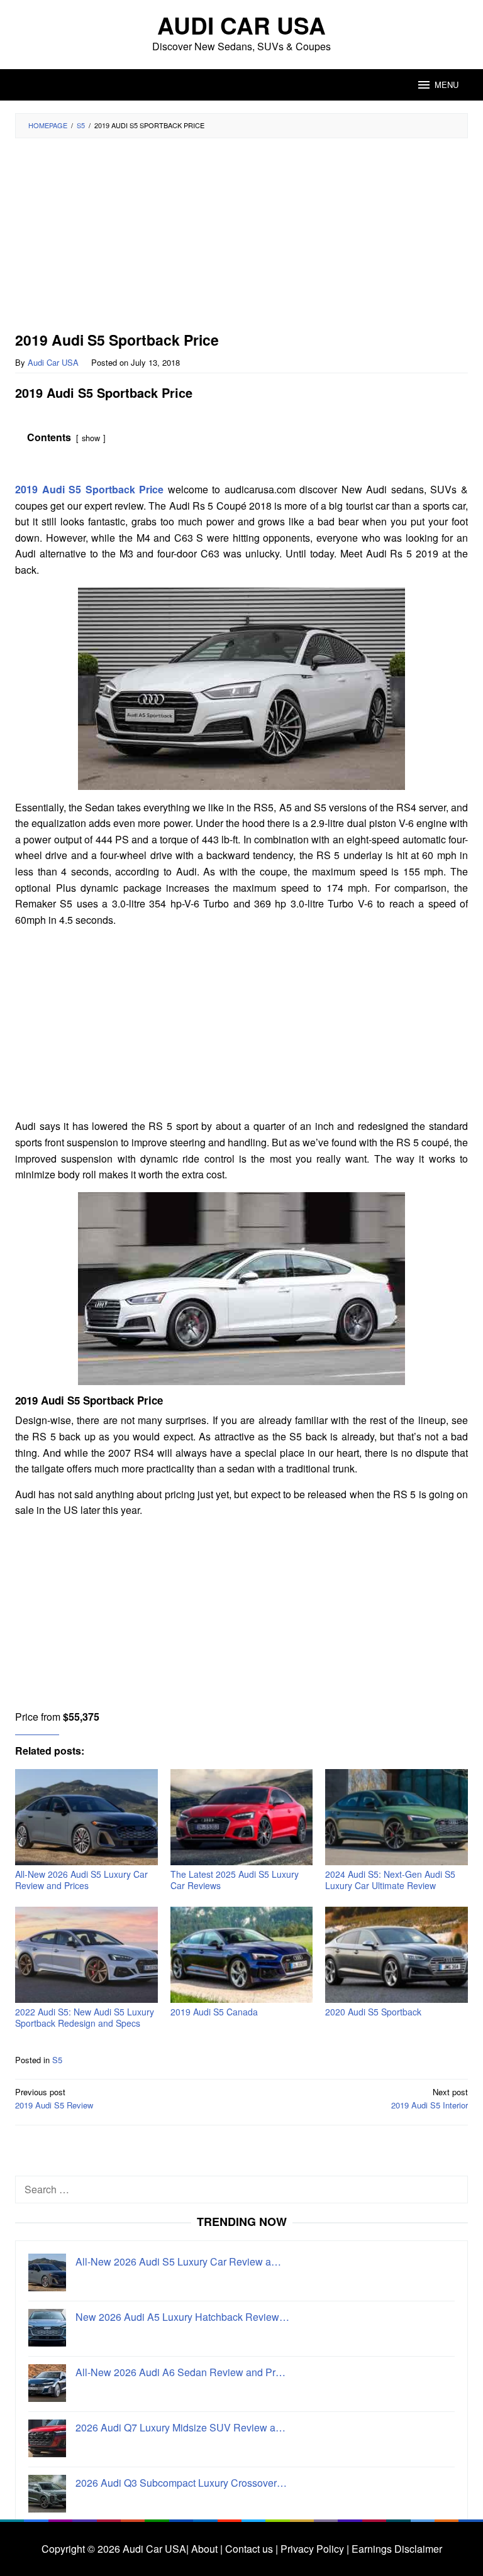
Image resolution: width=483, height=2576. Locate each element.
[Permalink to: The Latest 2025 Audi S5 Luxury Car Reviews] (242, 1817)
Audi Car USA (241, 25)
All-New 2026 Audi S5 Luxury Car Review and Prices (81, 1880)
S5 (57, 2060)
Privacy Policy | (314, 2549)
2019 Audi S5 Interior (430, 2098)
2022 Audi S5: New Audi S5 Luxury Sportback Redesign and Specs (85, 2017)
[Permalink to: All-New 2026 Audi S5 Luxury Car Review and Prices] (86, 1817)
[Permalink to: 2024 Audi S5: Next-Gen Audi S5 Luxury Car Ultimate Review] (397, 1817)
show (91, 438)
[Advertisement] (241, 239)
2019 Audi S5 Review (54, 2098)
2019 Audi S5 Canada (214, 2012)
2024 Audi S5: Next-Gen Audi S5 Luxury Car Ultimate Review (390, 1880)
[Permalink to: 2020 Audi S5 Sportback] (397, 1955)
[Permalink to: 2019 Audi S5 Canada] (242, 1955)
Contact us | (250, 2549)
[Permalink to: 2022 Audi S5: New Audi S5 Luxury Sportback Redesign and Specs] (86, 1955)
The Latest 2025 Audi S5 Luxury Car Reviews (235, 1880)
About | (207, 2549)
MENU (447, 85)
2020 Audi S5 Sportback (373, 2012)
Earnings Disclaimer (396, 2549)
